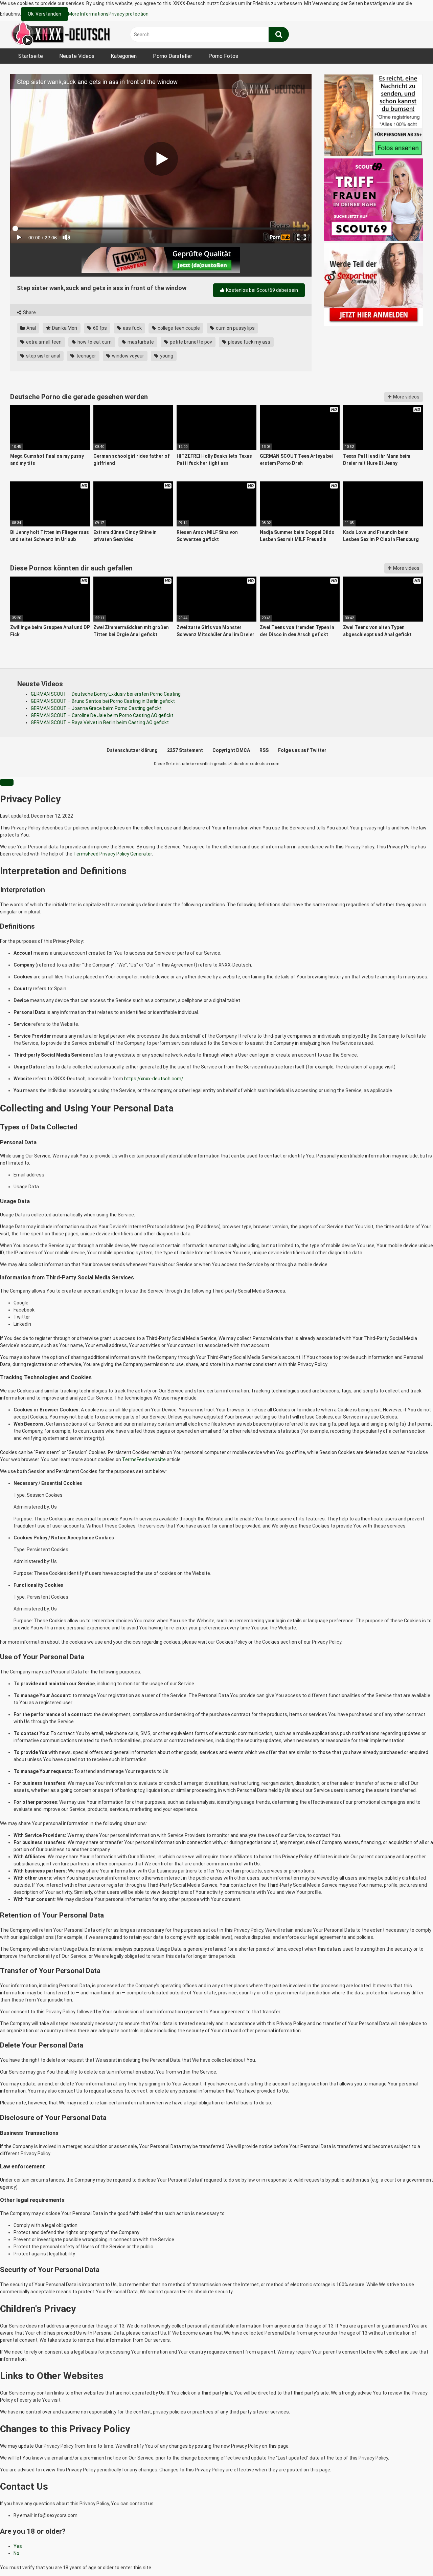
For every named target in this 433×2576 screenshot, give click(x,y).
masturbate (140, 342)
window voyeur (128, 356)
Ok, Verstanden (44, 14)
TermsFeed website (144, 1459)
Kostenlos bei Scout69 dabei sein (261, 290)
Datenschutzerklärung (132, 750)
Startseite (31, 56)
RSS (264, 750)
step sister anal (43, 356)
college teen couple (178, 328)
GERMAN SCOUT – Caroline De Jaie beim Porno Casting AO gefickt (102, 715)
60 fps (99, 328)
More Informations (88, 14)
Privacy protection (129, 14)
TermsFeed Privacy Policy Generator (113, 854)
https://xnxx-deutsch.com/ (154, 1079)
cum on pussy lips (235, 328)
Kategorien (124, 56)
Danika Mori (64, 328)
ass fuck (132, 328)
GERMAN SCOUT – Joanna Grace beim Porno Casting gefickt (96, 708)
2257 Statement (185, 750)
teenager (86, 356)
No (16, 2553)
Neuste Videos (77, 56)
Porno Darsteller (173, 56)
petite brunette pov (190, 342)
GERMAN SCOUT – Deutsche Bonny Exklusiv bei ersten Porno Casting (106, 694)
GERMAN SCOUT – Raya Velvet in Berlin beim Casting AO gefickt (100, 722)
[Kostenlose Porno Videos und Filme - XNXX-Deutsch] (61, 35)
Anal (31, 328)
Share (29, 312)
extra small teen (43, 342)
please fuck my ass (249, 342)
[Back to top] (410, 2556)
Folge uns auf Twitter (302, 750)
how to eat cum (94, 342)
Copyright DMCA (231, 750)
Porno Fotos (223, 56)
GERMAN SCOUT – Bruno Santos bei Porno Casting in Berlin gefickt (103, 701)
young (166, 356)
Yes (18, 2546)
